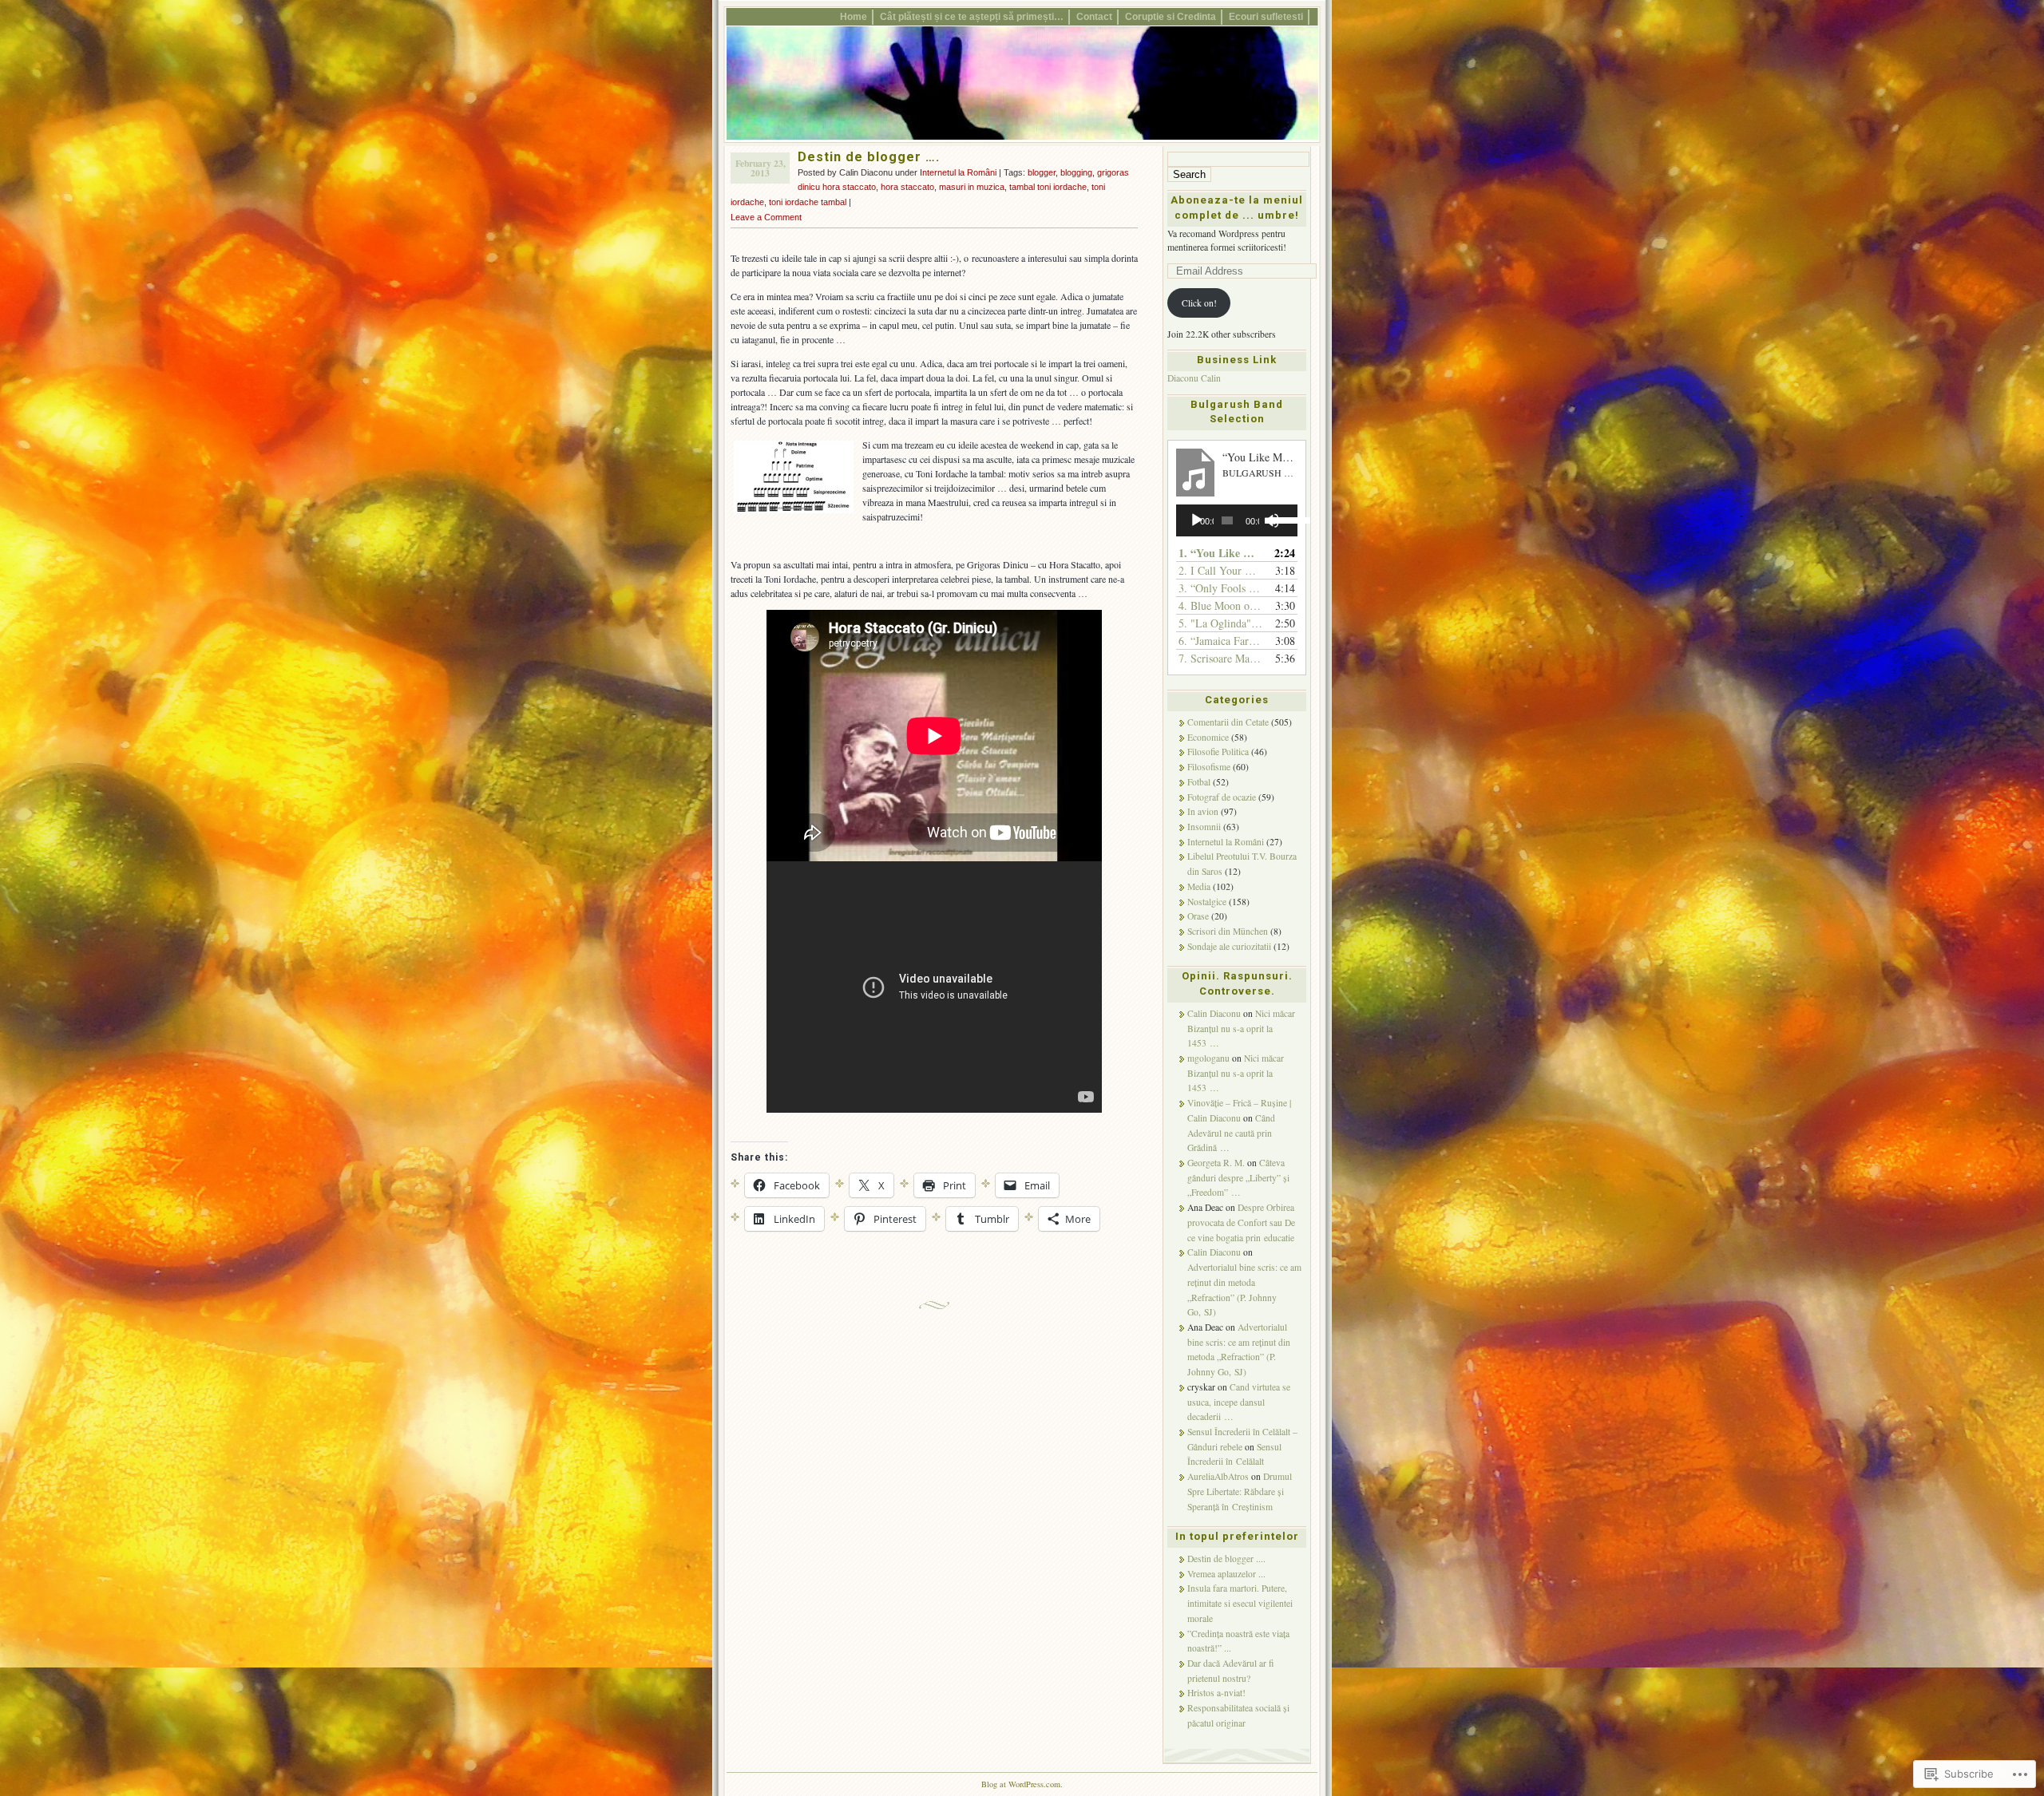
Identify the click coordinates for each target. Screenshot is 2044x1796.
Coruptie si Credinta (1171, 16)
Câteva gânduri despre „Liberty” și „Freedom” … (1238, 1177)
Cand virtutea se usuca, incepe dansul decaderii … (1239, 1402)
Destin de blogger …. (869, 157)
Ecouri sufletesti (1266, 16)
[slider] (1280, 519)
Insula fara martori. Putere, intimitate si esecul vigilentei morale (1240, 1603)
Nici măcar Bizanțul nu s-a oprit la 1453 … (1241, 1028)
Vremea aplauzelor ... (1226, 1574)
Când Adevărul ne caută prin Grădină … (1231, 1133)
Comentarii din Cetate (1228, 722)
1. (1221, 553)
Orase (1198, 916)
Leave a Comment (766, 217)
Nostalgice (1207, 902)
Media (1199, 886)
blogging (1076, 172)
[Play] (1197, 520)
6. (1221, 641)
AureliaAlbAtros (1218, 1476)
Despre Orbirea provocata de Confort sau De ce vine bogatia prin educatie (1241, 1222)
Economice (1208, 737)
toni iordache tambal (808, 202)
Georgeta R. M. (1216, 1163)
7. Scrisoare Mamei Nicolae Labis (1221, 658)
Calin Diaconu (1214, 1013)
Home (854, 16)
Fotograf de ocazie (1222, 797)
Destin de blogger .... (1226, 1559)
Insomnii (1204, 827)
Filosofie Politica (1218, 752)
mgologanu (1208, 1058)
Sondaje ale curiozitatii (1229, 946)
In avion (1203, 811)
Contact (1094, 16)
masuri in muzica (972, 187)
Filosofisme (1209, 767)
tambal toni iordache (1048, 187)
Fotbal (1199, 782)
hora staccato (907, 187)
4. (1221, 605)
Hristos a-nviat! (1216, 1693)
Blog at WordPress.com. (1022, 1784)
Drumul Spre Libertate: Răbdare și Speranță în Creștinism (1240, 1491)
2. (1221, 570)
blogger (1042, 172)
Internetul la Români (958, 172)
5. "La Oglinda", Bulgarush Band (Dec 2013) (1221, 623)
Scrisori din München (1228, 931)
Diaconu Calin (1194, 378)
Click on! (1199, 303)
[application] (1237, 520)
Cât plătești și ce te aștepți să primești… (972, 16)
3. (1221, 588)
